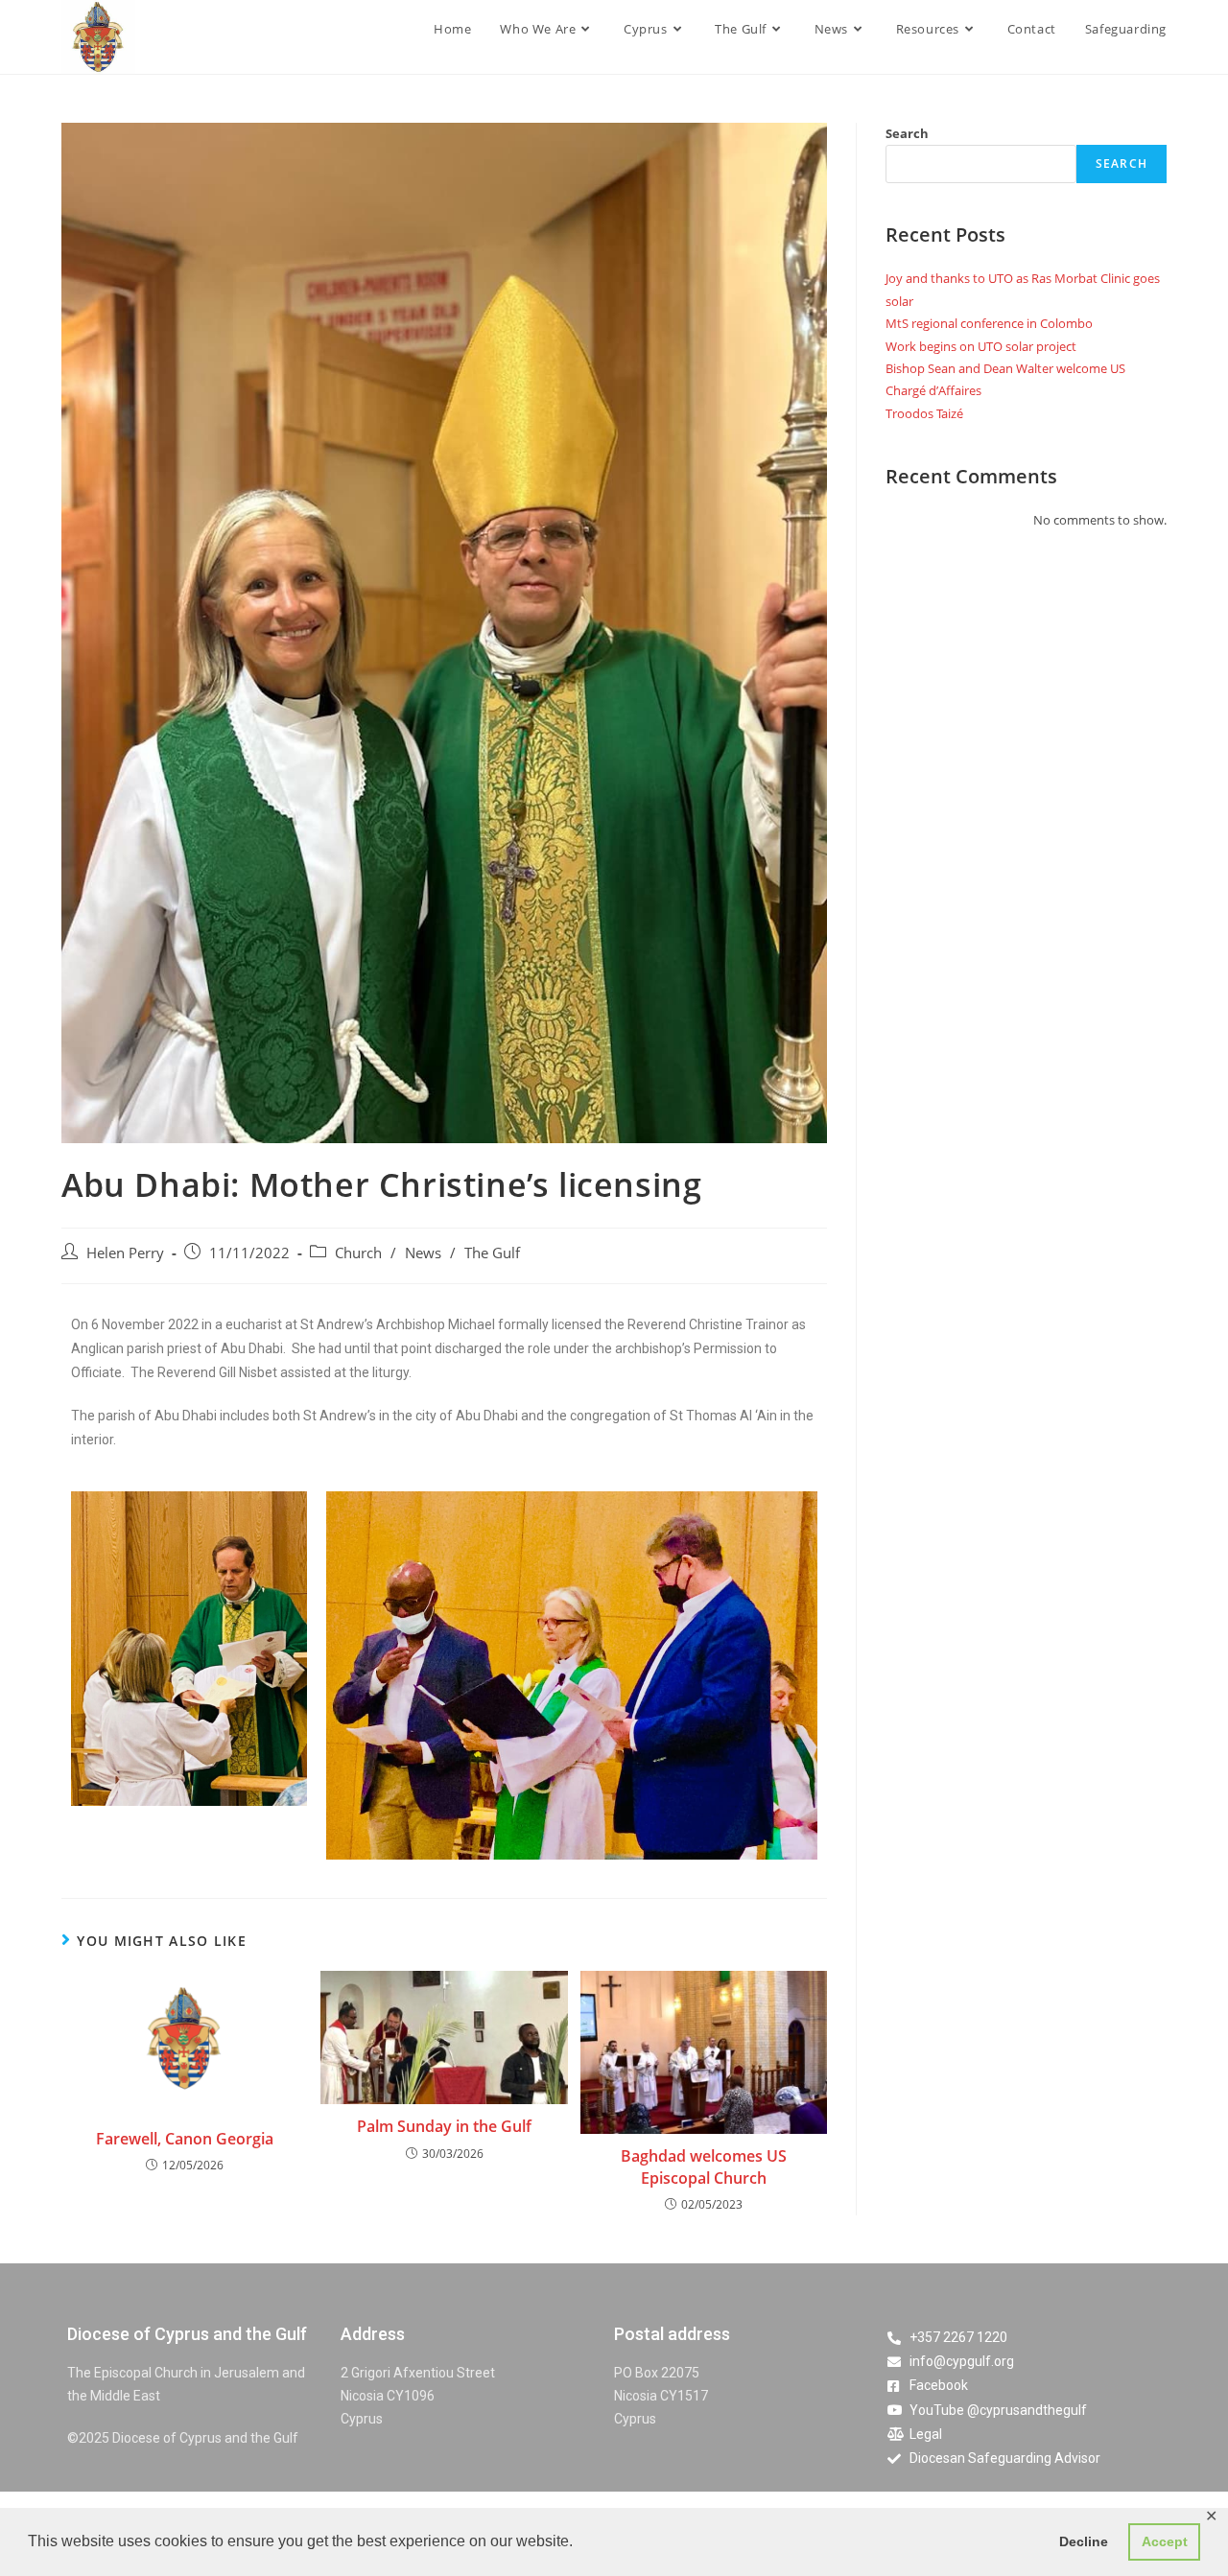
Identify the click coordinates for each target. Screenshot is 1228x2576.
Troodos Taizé (924, 413)
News (423, 1253)
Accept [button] (1165, 2541)
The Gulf (492, 1253)
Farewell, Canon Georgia (185, 2139)
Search (907, 133)
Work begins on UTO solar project (981, 346)
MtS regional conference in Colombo (989, 323)
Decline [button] (1084, 2541)
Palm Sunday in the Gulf (444, 2126)
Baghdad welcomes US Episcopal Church (704, 2166)
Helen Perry (125, 1253)
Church (358, 1253)
